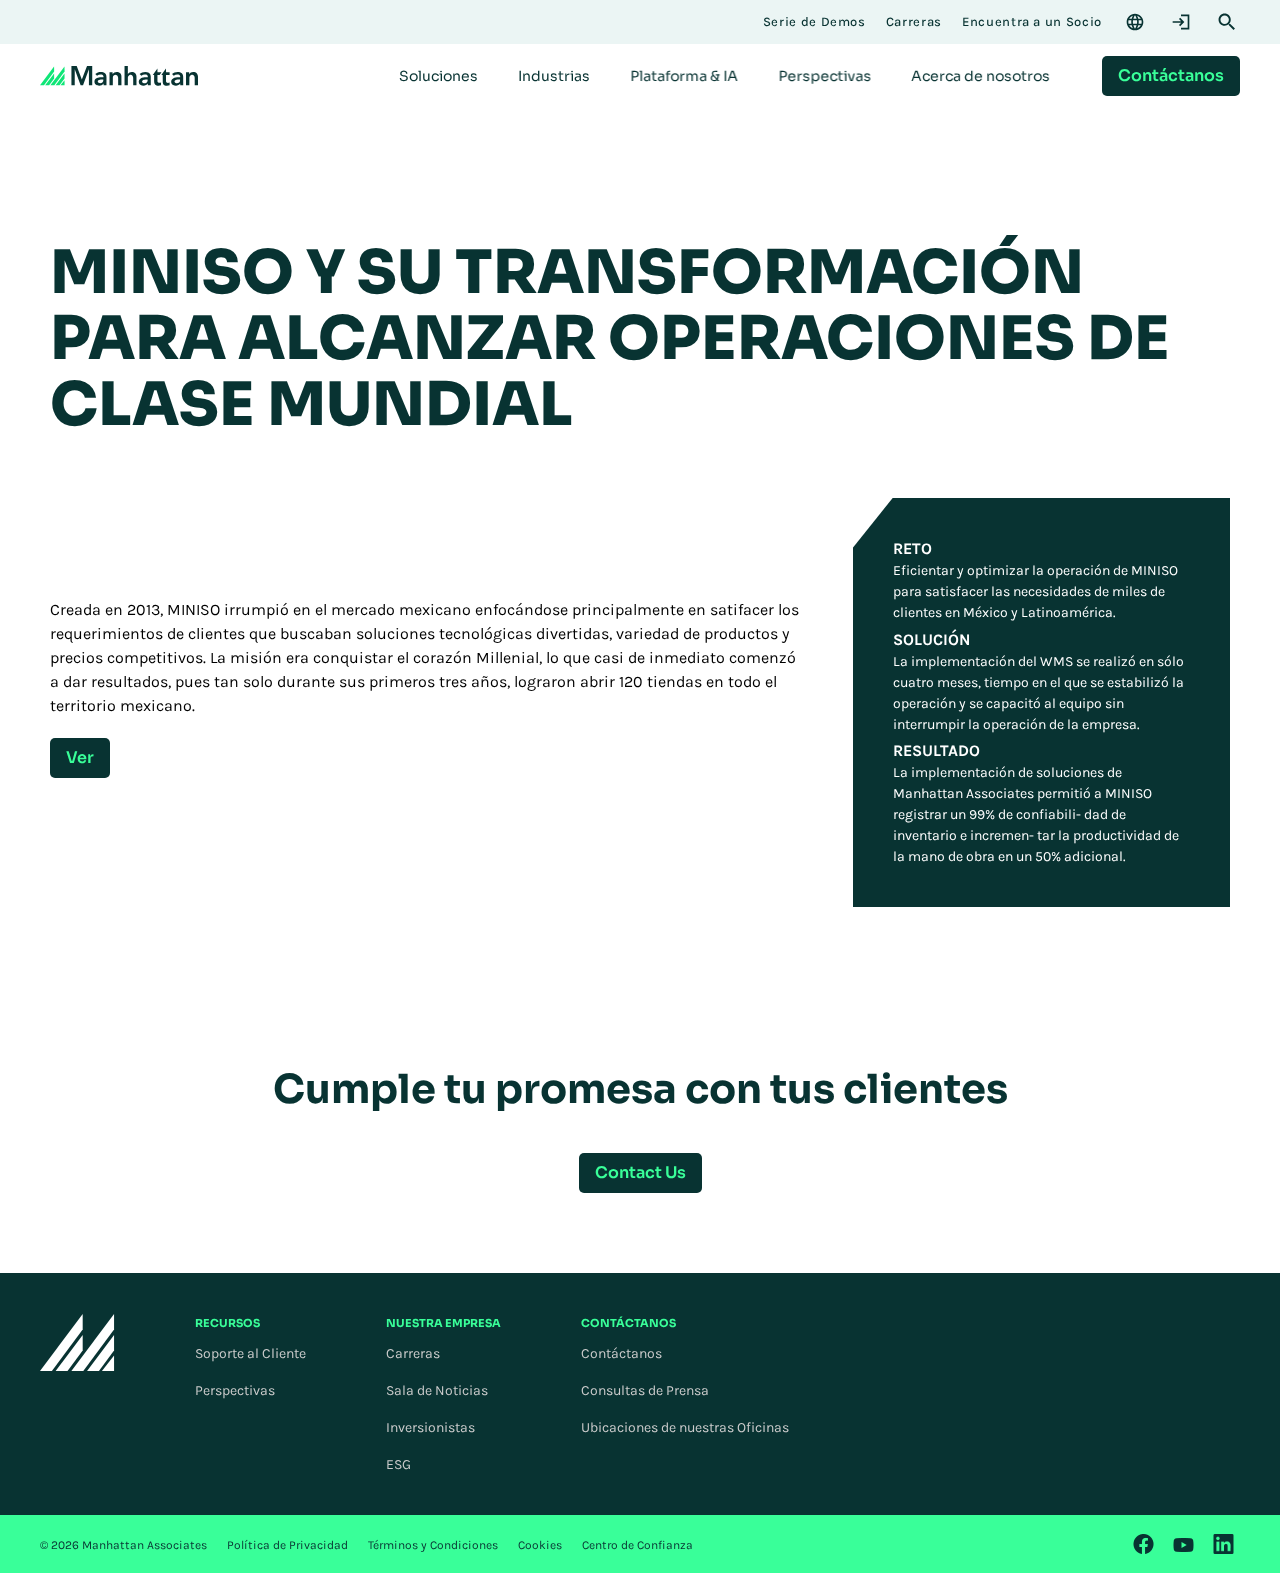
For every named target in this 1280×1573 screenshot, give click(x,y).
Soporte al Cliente (250, 1353)
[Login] (1181, 22)
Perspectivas (235, 1390)
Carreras (413, 1353)
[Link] (1144, 1544)
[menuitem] (438, 76)
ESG (398, 1464)
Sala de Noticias (437, 1390)
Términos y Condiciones (433, 1545)
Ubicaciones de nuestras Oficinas (685, 1427)
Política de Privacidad (287, 1545)
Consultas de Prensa (645, 1390)
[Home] (119, 76)
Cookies (540, 1545)
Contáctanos (621, 1353)
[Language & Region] (1135, 22)
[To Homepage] (77, 1342)
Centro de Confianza (637, 1545)
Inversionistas (430, 1427)
